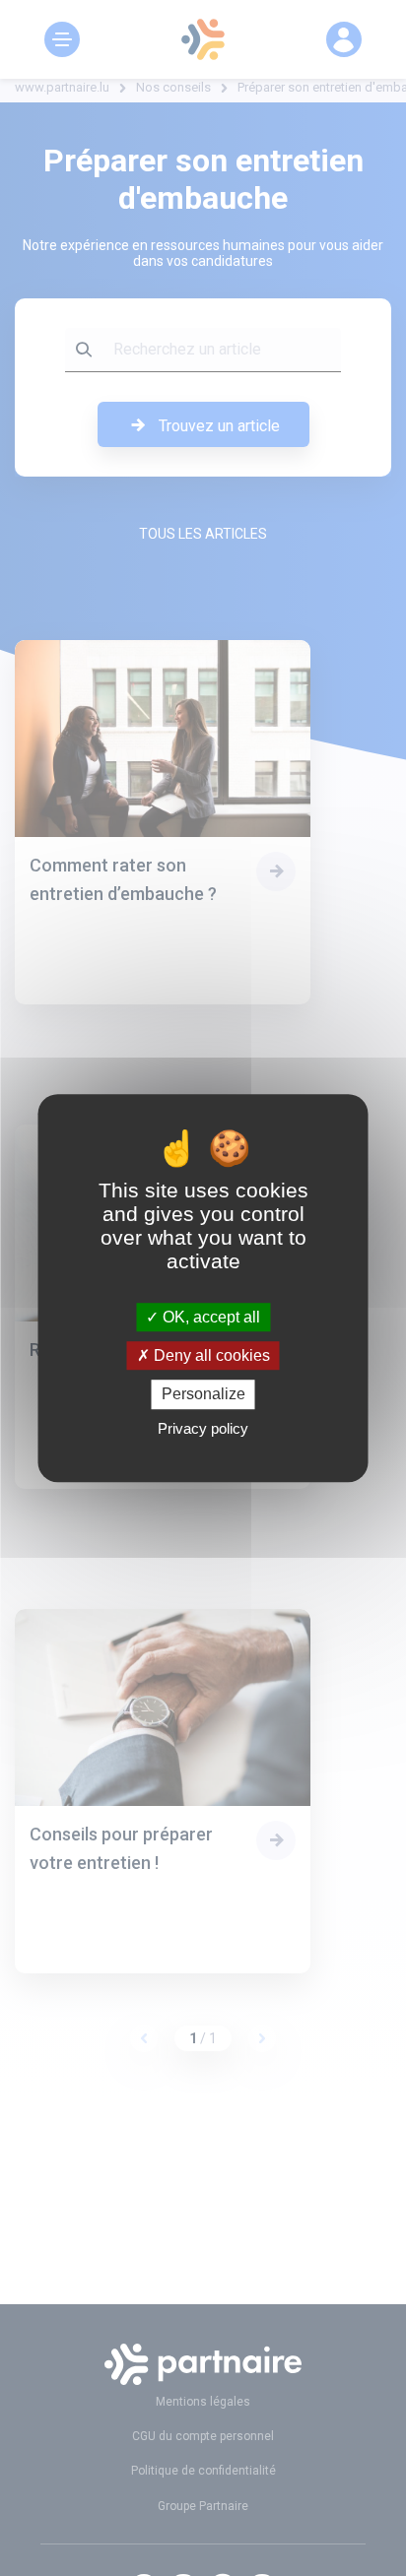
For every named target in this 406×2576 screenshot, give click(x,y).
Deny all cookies (210, 1355)
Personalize (203, 1395)
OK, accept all (209, 1317)
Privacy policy (203, 1428)
